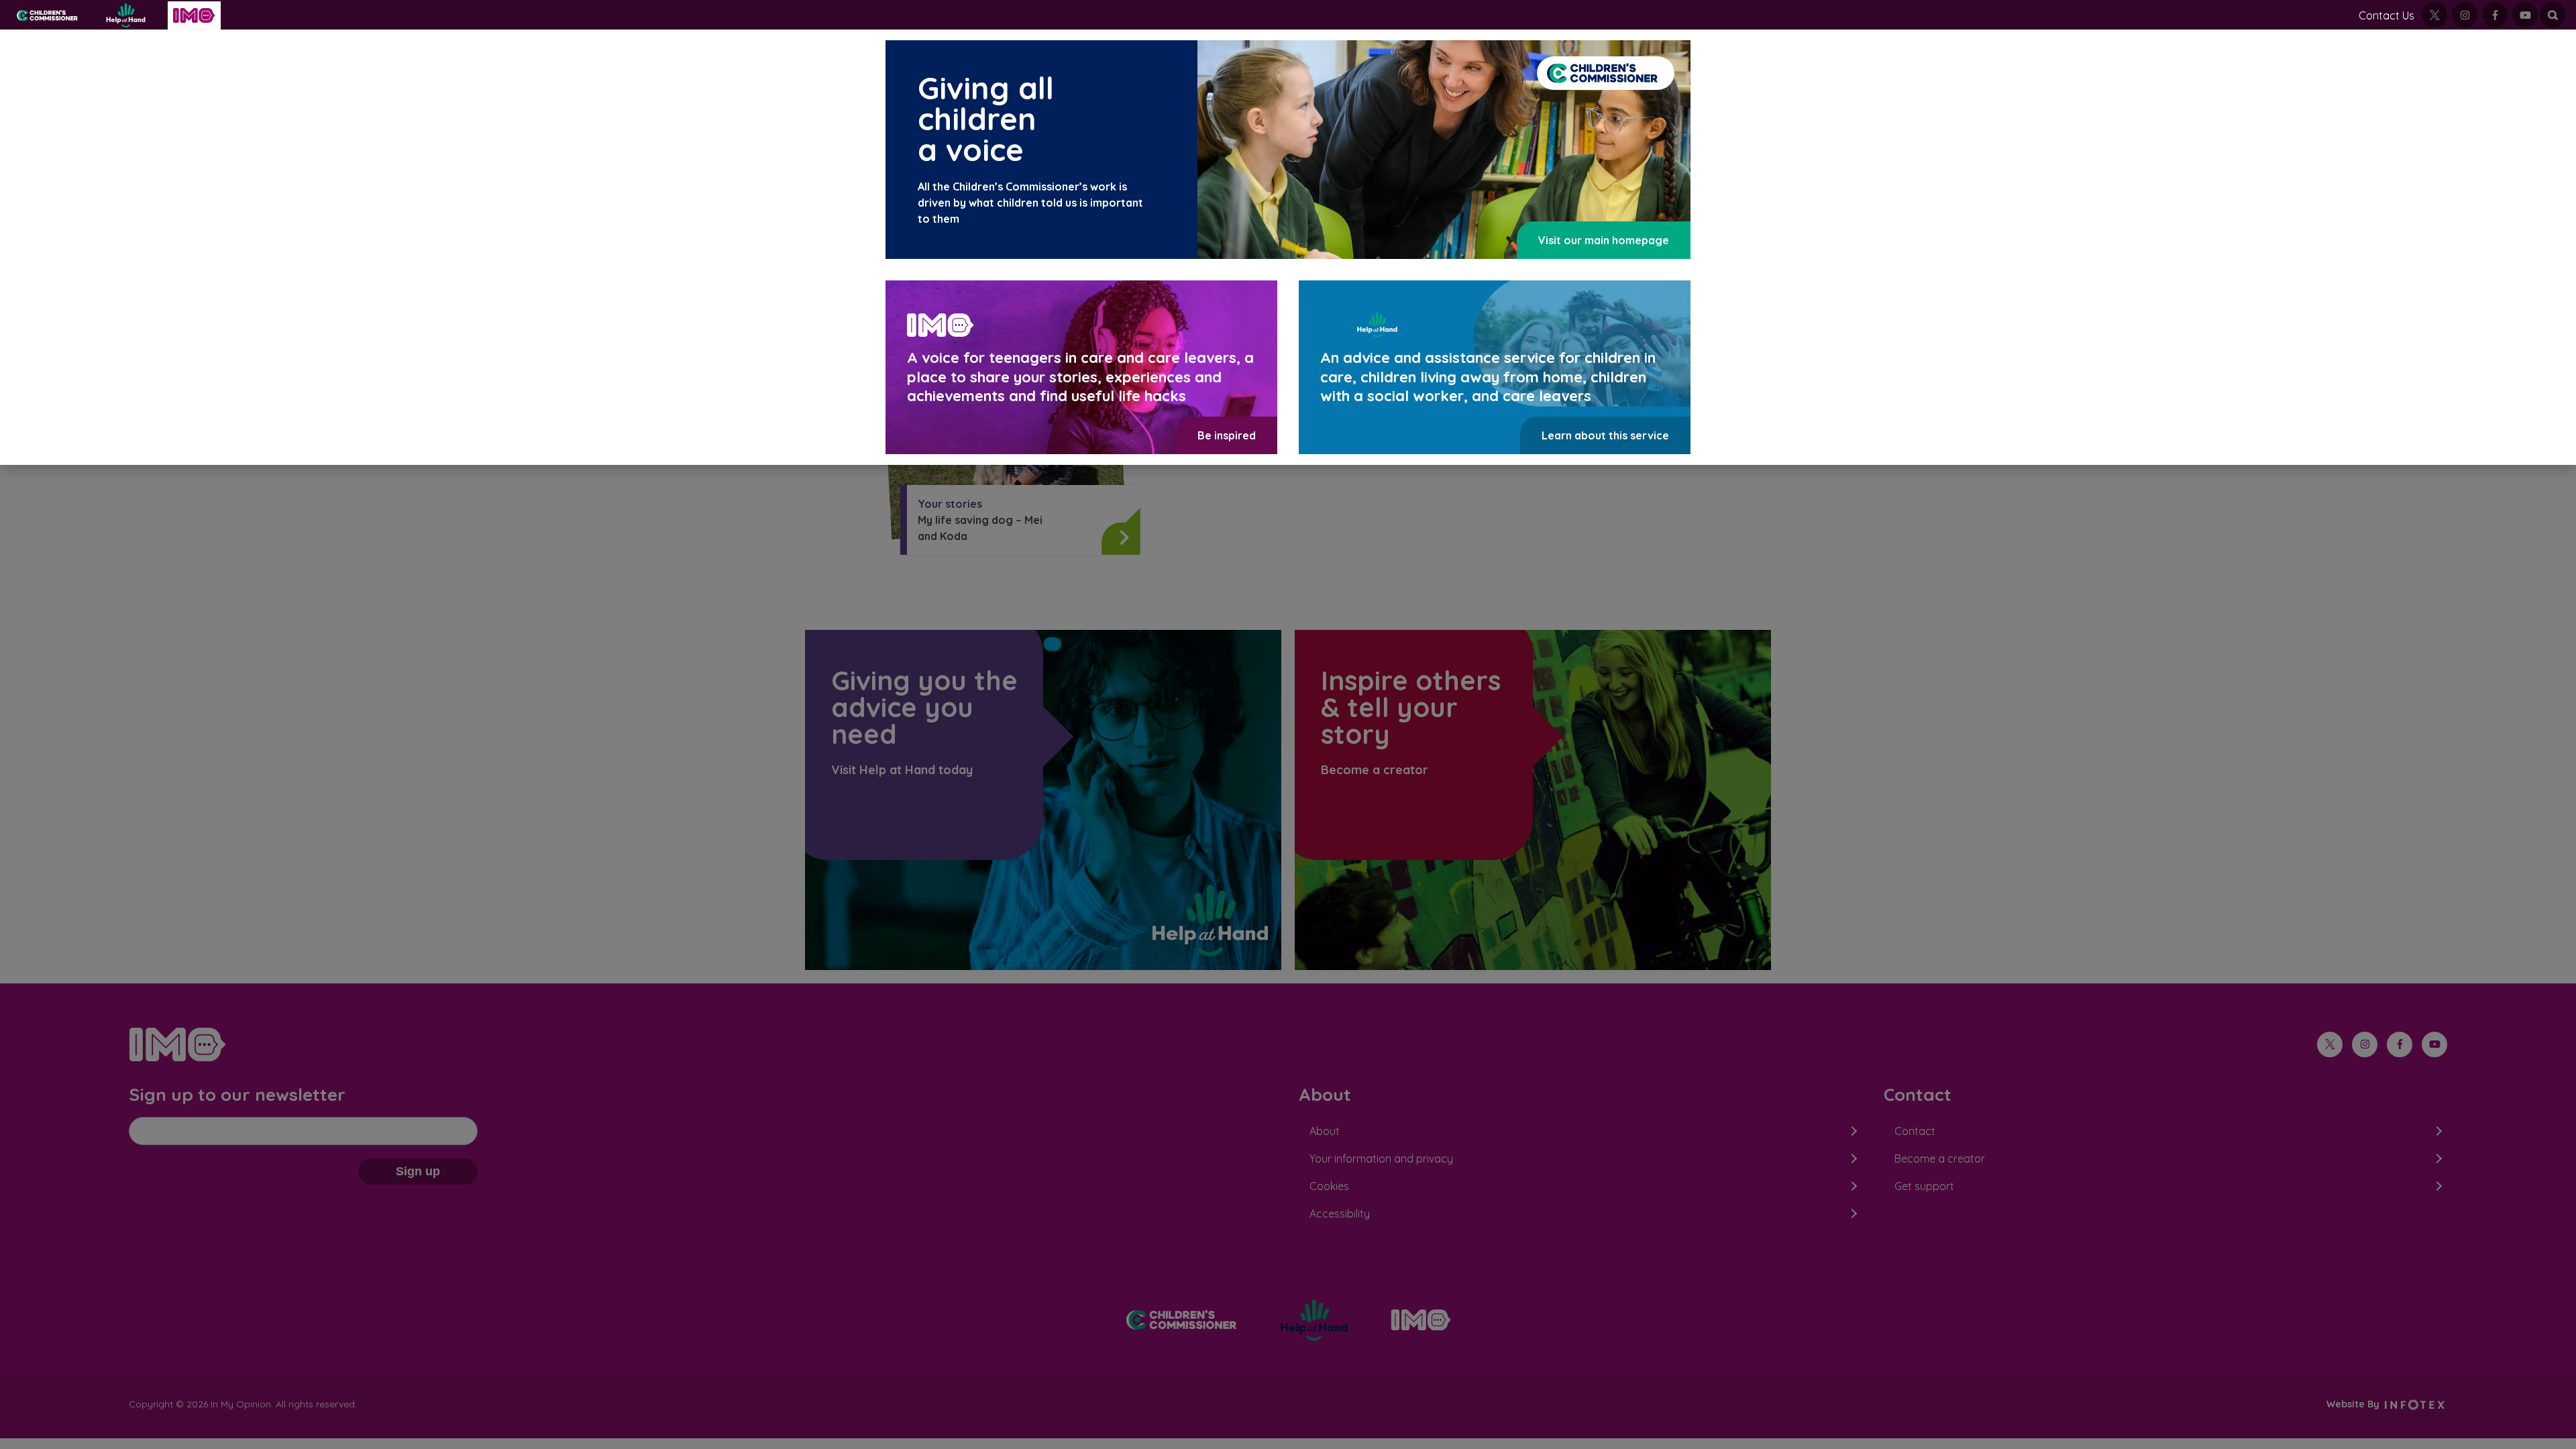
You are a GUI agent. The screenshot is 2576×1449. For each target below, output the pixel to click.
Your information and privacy (1381, 1159)
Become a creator (1940, 1159)
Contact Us (2386, 15)
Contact (1915, 1131)
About (1325, 1131)
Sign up (418, 1171)
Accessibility (1340, 1214)
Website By (2354, 1404)
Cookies (1329, 1186)
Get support (1924, 1186)
